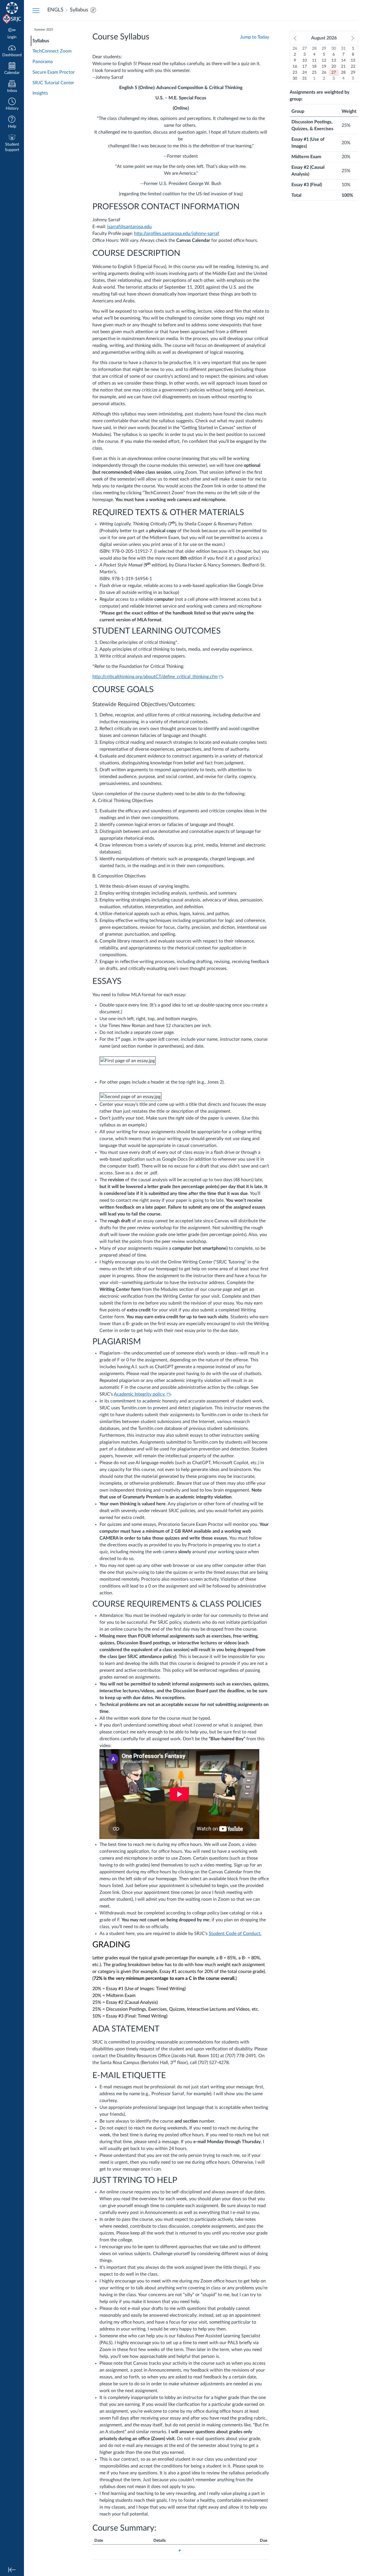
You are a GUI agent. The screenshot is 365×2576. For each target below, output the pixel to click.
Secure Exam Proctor (54, 72)
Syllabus (41, 41)
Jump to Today (255, 37)
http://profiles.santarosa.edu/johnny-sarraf (177, 234)
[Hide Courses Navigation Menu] (36, 10)
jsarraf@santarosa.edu (129, 227)
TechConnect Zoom (52, 51)
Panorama (43, 62)
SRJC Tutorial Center (53, 83)
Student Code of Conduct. (235, 1934)
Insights (40, 93)
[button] (12, 105)
